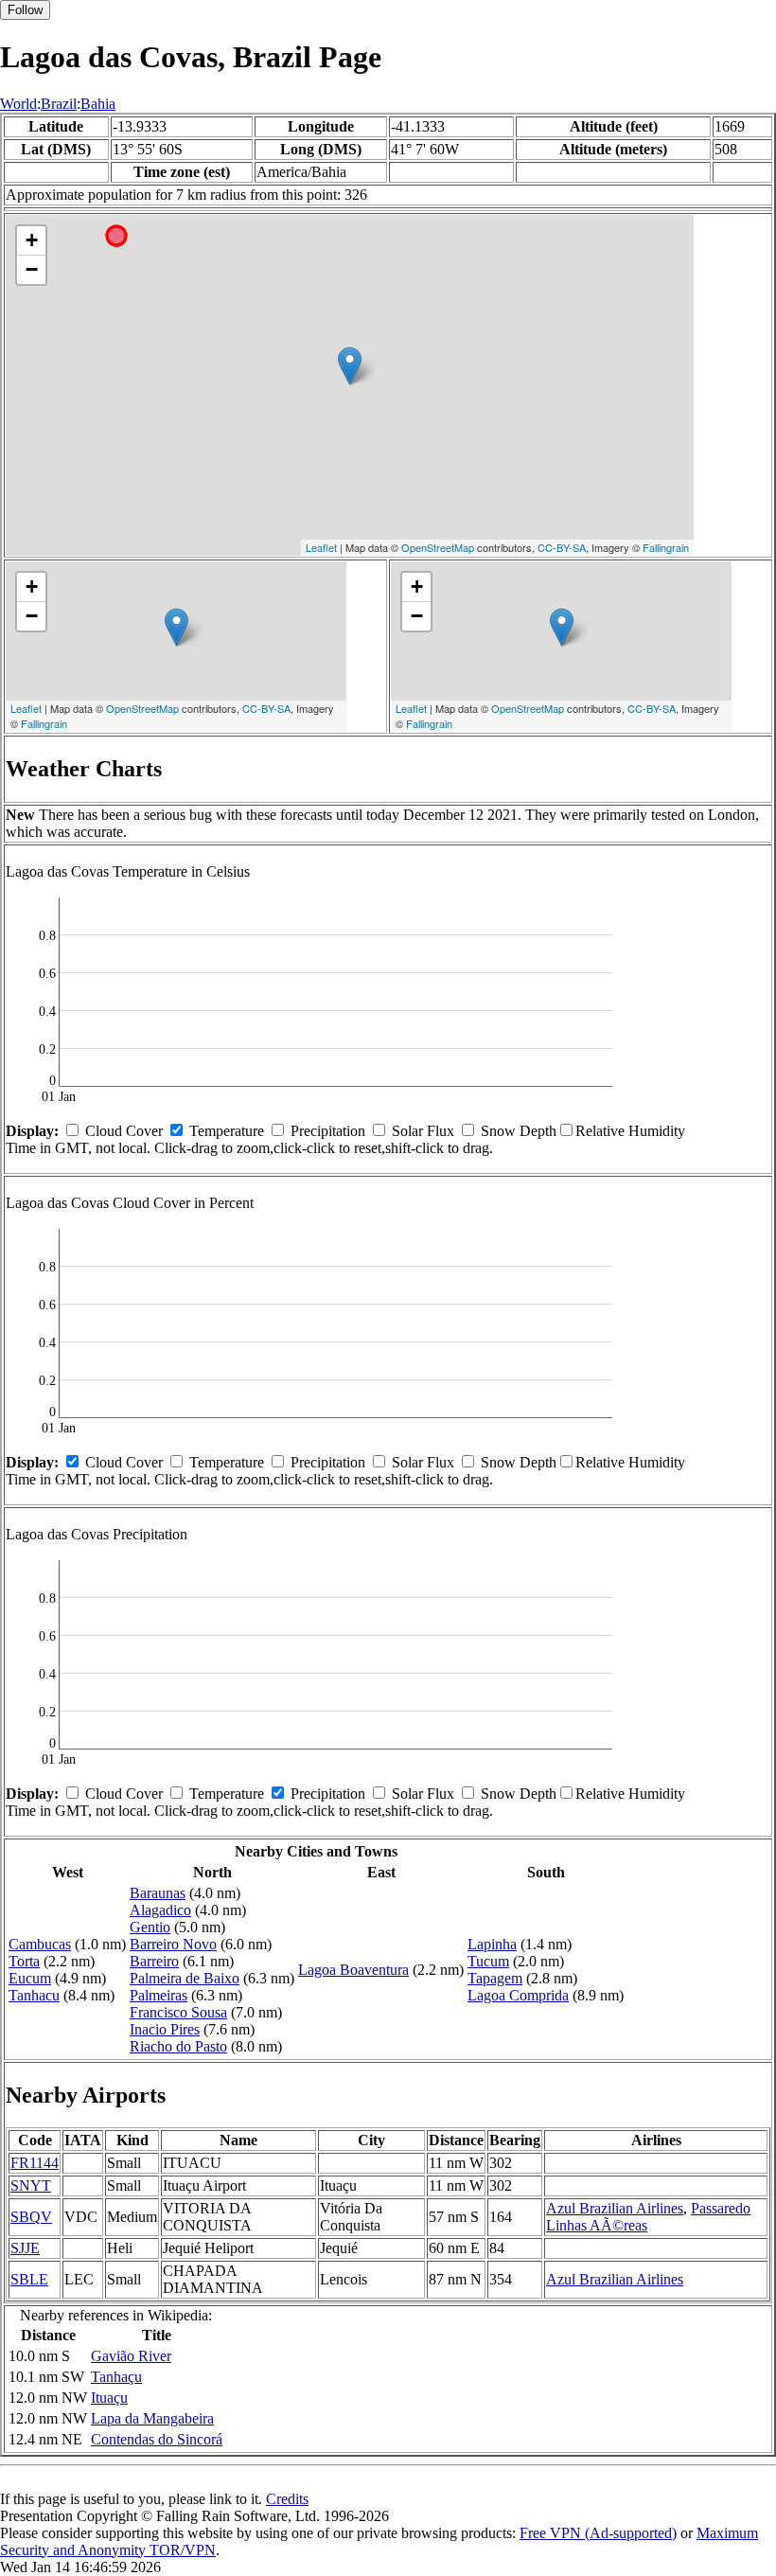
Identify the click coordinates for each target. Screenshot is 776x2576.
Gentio (150, 1927)
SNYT (31, 2185)
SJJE (25, 2248)
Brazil (59, 104)
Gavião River (131, 2356)
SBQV (31, 2217)
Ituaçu (109, 2398)
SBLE (29, 2279)
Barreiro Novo (173, 1944)
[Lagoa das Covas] (350, 366)
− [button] (32, 269)
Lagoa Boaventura (353, 1970)
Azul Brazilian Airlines (615, 2208)
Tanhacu (34, 1995)
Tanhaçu (116, 2377)
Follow (25, 10)
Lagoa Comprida (518, 1995)
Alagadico (160, 1910)
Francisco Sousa (178, 2012)
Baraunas (158, 1893)
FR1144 (35, 2163)
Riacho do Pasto (178, 2046)
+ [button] (32, 240)
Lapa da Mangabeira (152, 2418)
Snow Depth (519, 1131)
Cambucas (40, 1944)
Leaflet (321, 547)
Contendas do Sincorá (157, 2439)
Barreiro (154, 1961)
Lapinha (492, 1944)
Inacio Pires (165, 2029)
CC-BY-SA (562, 547)
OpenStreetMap (438, 547)
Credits (287, 2499)
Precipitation (328, 1131)
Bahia (98, 104)
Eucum (30, 1978)
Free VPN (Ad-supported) (598, 2533)
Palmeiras (159, 1995)
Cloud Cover (124, 1131)
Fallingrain (666, 547)
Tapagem (495, 1978)
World (18, 104)
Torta (24, 1961)
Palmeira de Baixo (185, 1978)
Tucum (488, 1961)
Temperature (227, 1131)
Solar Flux (423, 1131)
